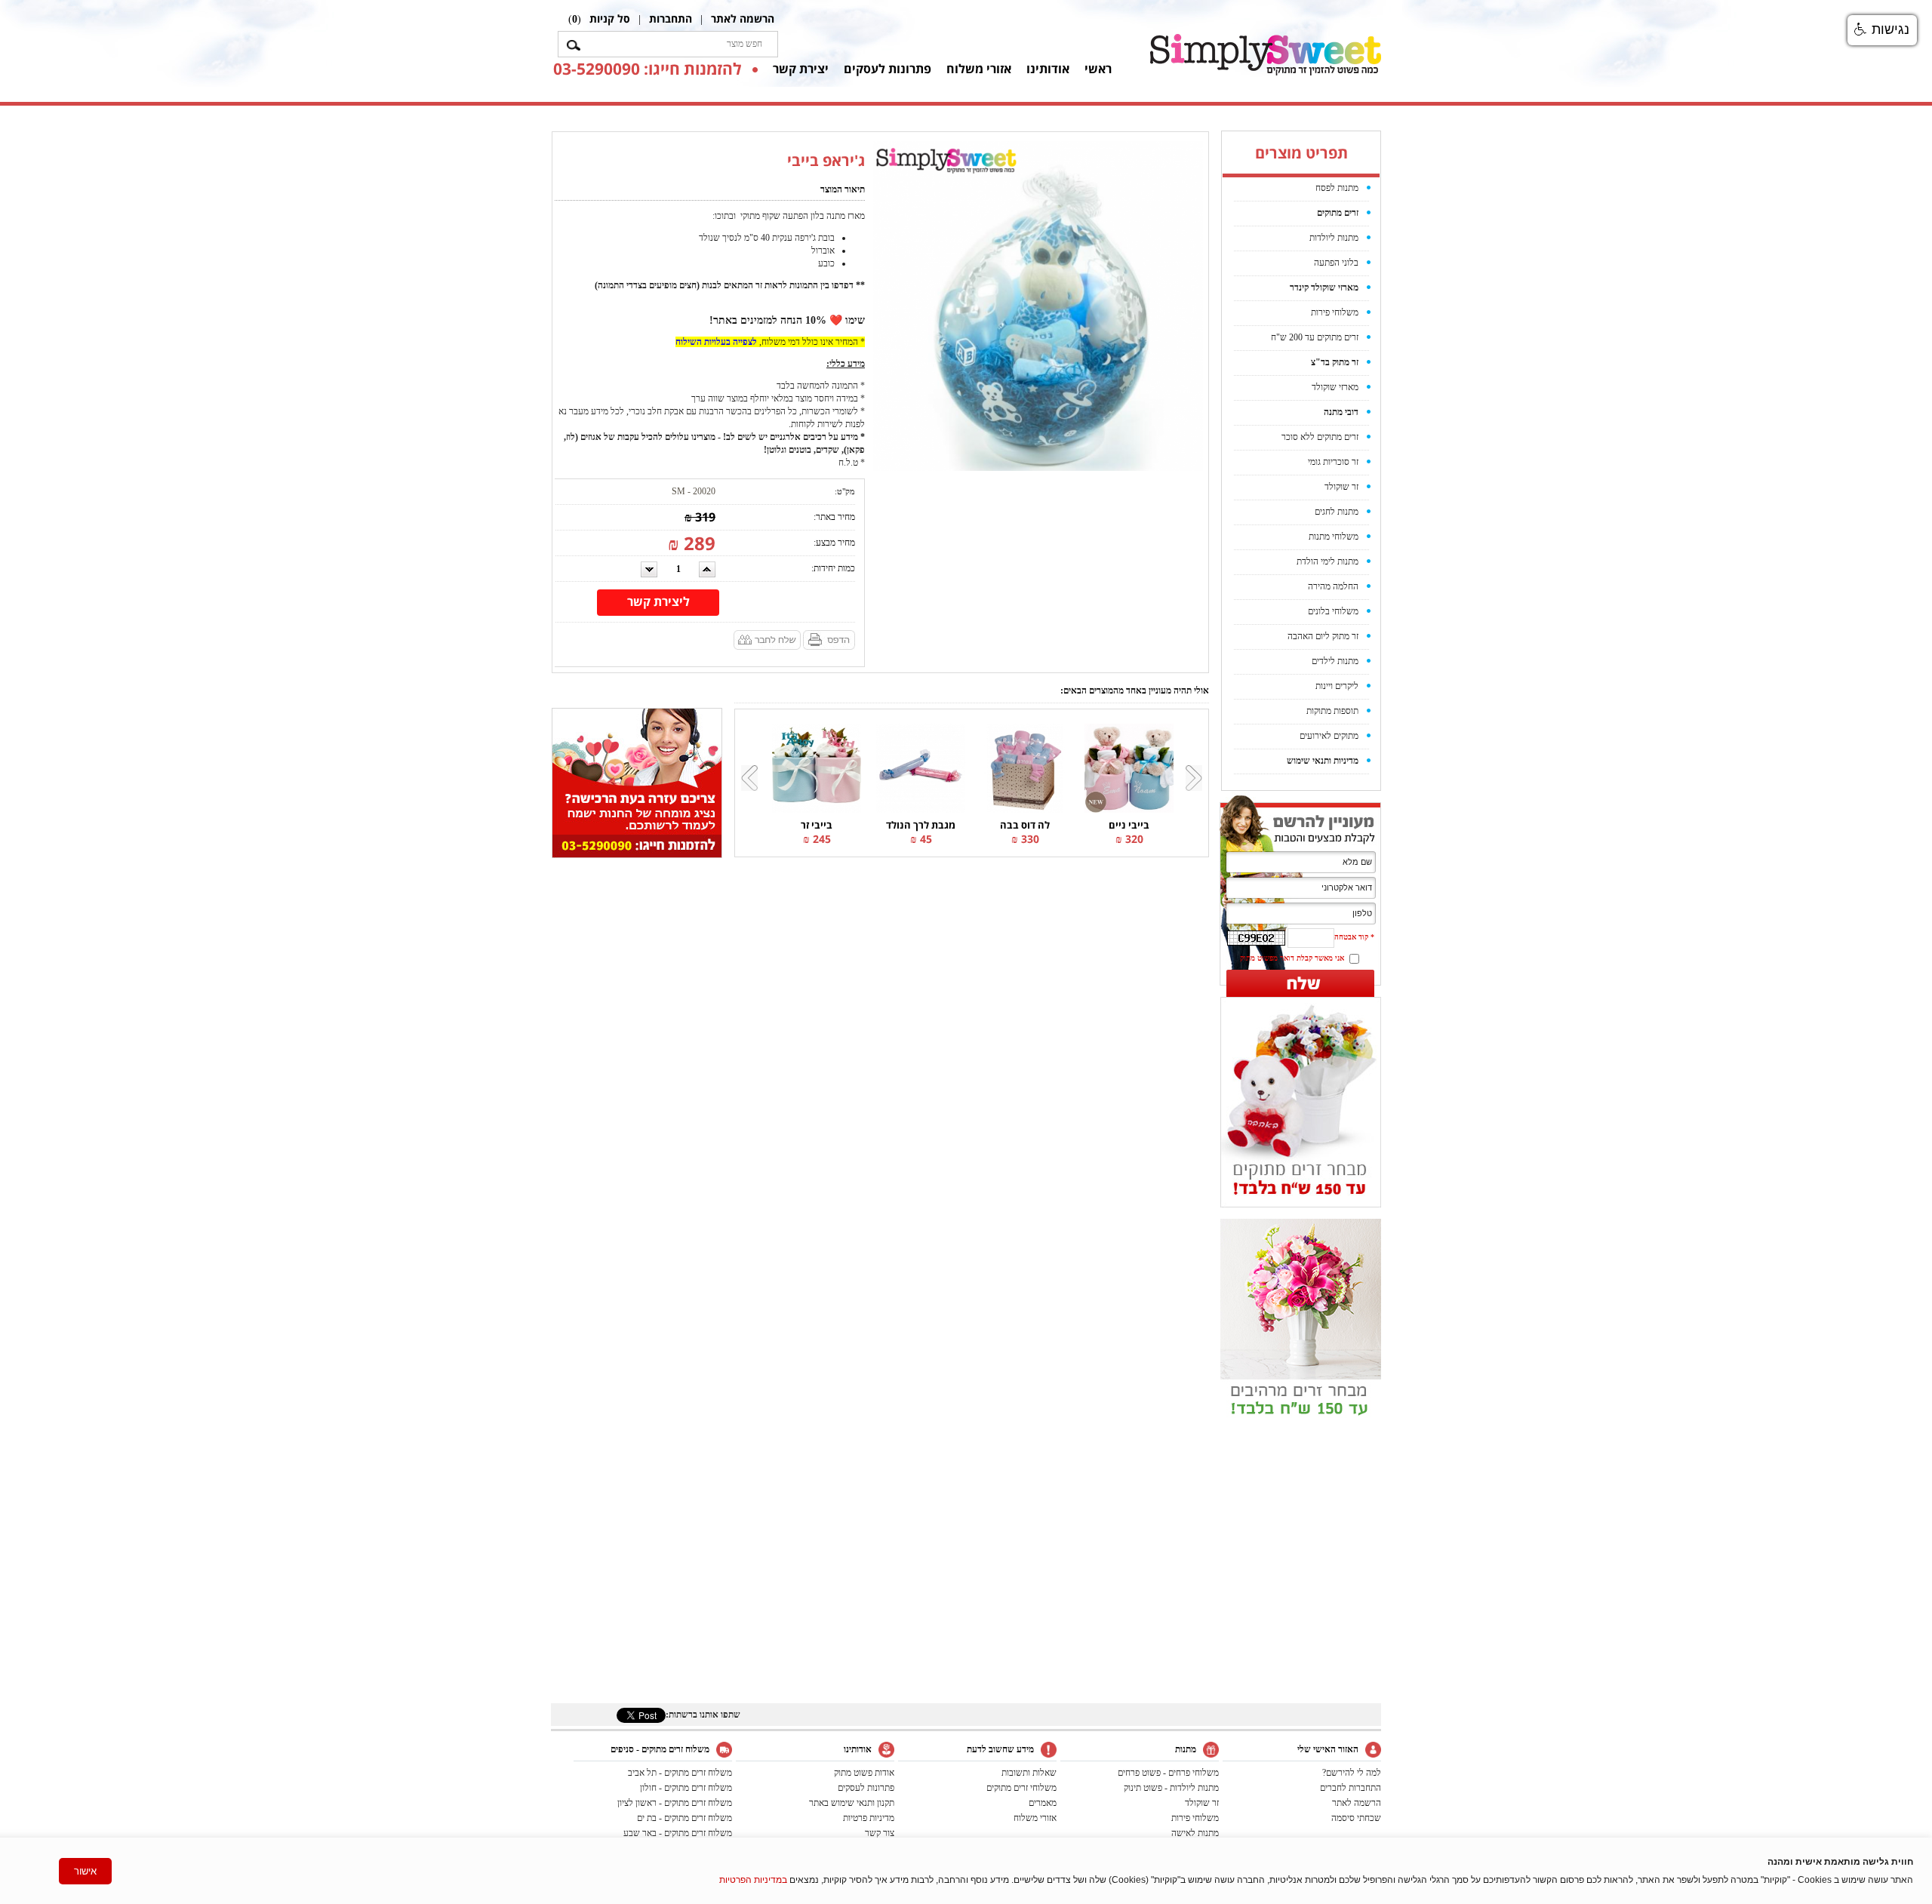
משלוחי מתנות (1334, 537)
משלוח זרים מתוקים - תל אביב (680, 1773)
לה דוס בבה (1025, 825)
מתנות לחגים (1337, 512)
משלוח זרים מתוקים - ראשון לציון (675, 1803)
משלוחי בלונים (1333, 611)
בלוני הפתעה (1336, 263)
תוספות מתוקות (1332, 711)
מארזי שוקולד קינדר (1324, 288)
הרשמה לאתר (743, 18)
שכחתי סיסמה (1356, 1818)
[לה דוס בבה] (1025, 767)
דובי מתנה (1341, 412)
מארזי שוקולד (1335, 387)
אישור (85, 1871)
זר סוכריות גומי (1333, 462)
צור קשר (880, 1833)
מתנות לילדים (1335, 661)
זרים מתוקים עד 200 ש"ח (1315, 337)
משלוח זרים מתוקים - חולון (686, 1788)
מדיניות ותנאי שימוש (1323, 761)
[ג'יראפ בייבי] (1038, 306)
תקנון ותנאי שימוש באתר (852, 1803)
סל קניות (610, 18)
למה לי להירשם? (1352, 1773)
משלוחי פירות (1335, 312)
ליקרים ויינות (1337, 686)
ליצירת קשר (658, 601)
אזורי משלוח (979, 69)
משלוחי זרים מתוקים (1021, 1788)
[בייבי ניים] (1129, 767)
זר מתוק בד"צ (1335, 362)
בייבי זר (817, 825)
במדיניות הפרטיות (753, 1880)
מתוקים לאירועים (1329, 736)
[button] (1882, 30)
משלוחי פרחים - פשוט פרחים (1168, 1773)
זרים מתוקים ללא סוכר (1320, 437)
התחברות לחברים (1351, 1788)
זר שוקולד (1341, 487)
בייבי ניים (1129, 825)
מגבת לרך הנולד (921, 825)
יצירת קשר (801, 69)
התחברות (671, 18)
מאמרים (1043, 1803)
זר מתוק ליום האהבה (1323, 636)
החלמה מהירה (1333, 586)
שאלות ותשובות (1029, 1773)
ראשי (1098, 69)
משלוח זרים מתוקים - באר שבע (678, 1833)
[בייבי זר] (817, 767)
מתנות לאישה (1195, 1833)
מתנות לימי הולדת (1327, 561)
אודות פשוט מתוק (864, 1773)
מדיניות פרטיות (869, 1818)
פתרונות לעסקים (888, 69)
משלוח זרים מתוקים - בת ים (685, 1818)
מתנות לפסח (1337, 188)
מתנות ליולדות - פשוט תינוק (1171, 1788)
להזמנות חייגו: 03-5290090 (647, 69)
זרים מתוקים (1338, 213)
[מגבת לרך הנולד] (921, 767)
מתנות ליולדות (1334, 238)
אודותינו (1048, 69)
